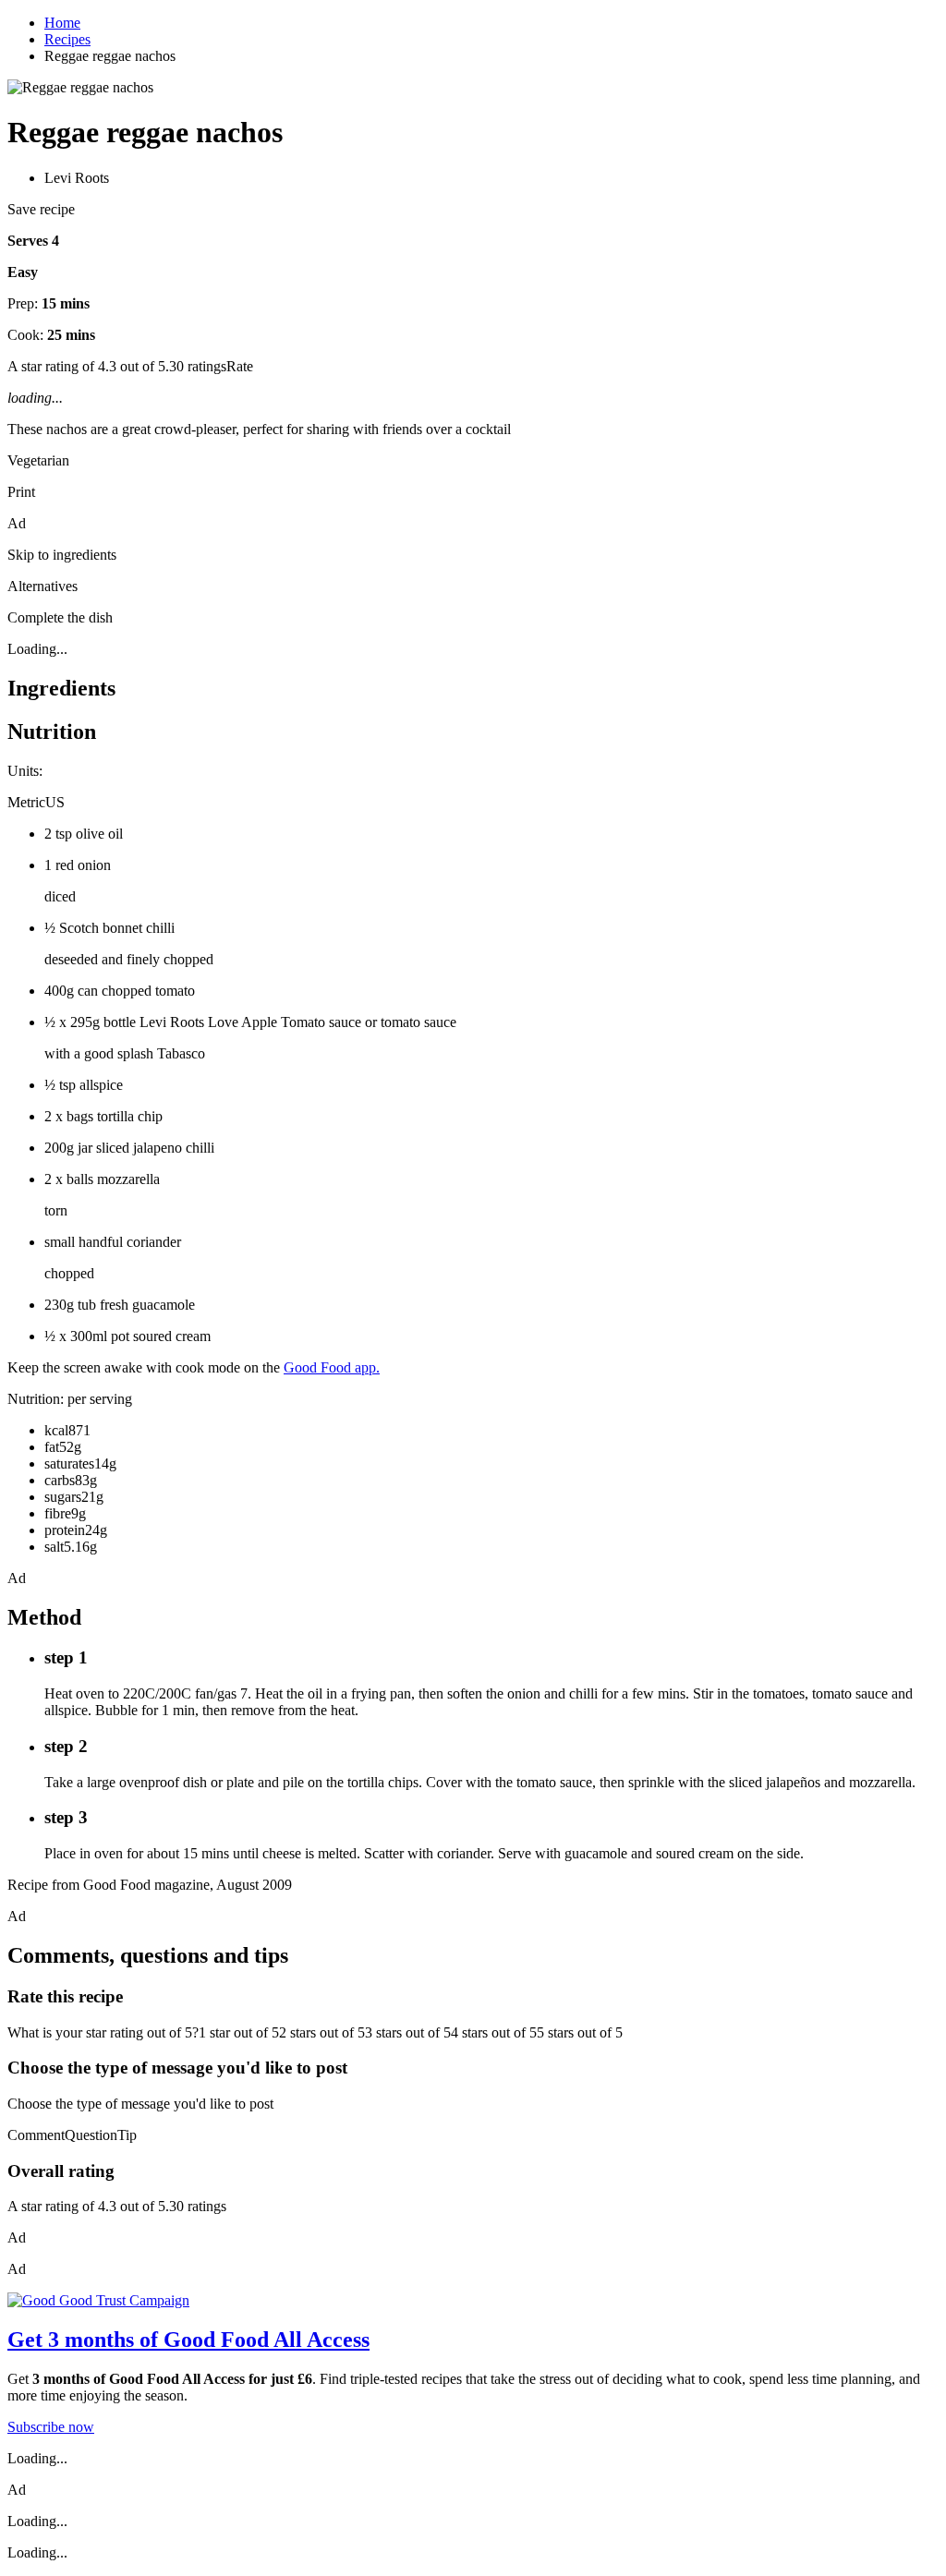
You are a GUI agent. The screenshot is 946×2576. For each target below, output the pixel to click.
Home (62, 23)
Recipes (67, 39)
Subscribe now (51, 2427)
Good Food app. (332, 1367)
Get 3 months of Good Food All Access (188, 2340)
